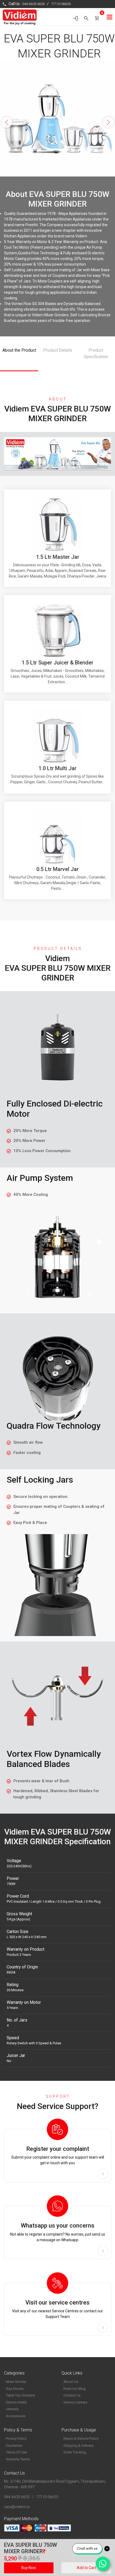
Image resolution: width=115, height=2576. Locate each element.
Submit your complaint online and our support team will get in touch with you (58, 2155)
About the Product (19, 350)
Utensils (12, 2409)
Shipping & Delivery (78, 2445)
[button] (7, 120)
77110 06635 (61, 4)
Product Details (58, 350)
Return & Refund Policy (81, 2439)
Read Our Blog (74, 2389)
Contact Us (72, 2395)
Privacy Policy (16, 2439)
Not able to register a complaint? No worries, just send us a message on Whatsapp (58, 2232)
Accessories (16, 2416)
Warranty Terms (18, 2459)
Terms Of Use (16, 2452)
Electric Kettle (16, 2402)
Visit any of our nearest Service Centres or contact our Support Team (57, 2309)
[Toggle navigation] (110, 17)
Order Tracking (75, 2452)
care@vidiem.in (17, 2507)
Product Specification (96, 353)
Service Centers (75, 2402)
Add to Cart (86, 2568)
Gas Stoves (15, 2389)
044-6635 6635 (33, 4)
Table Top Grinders (20, 2395)
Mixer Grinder (16, 2382)
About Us (71, 2382)
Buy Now (29, 2568)
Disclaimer (14, 2445)
